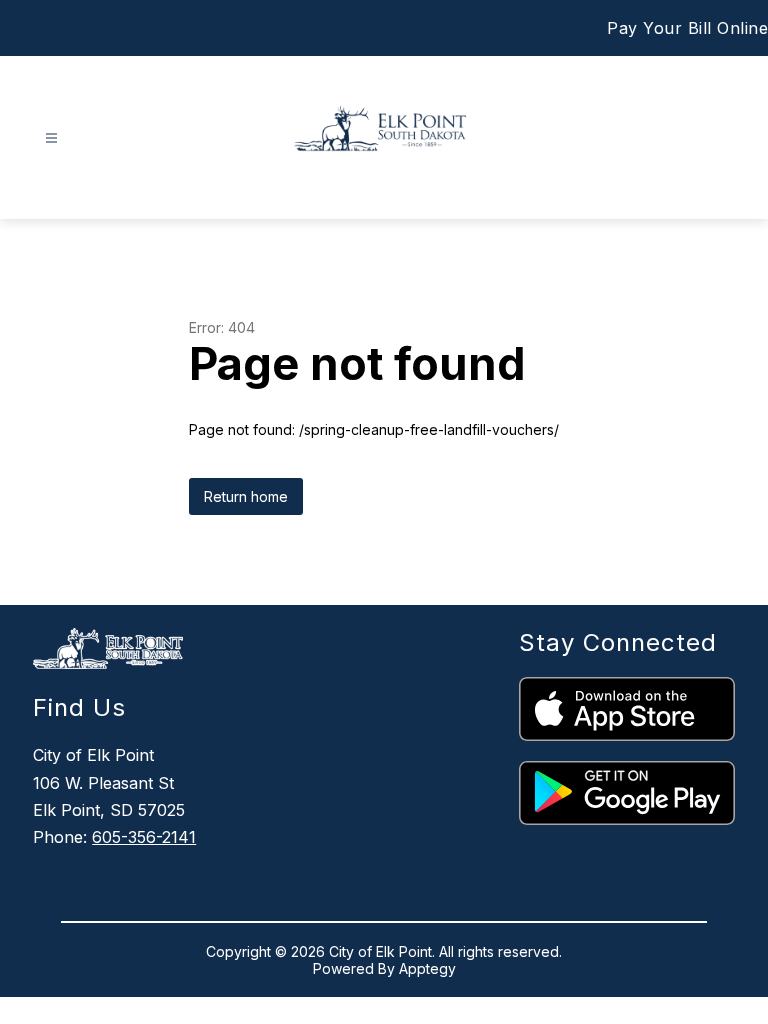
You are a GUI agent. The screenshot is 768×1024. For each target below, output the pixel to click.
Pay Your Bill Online (687, 28)
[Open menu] (51, 138)
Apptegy (427, 968)
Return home (246, 496)
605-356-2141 (144, 837)
